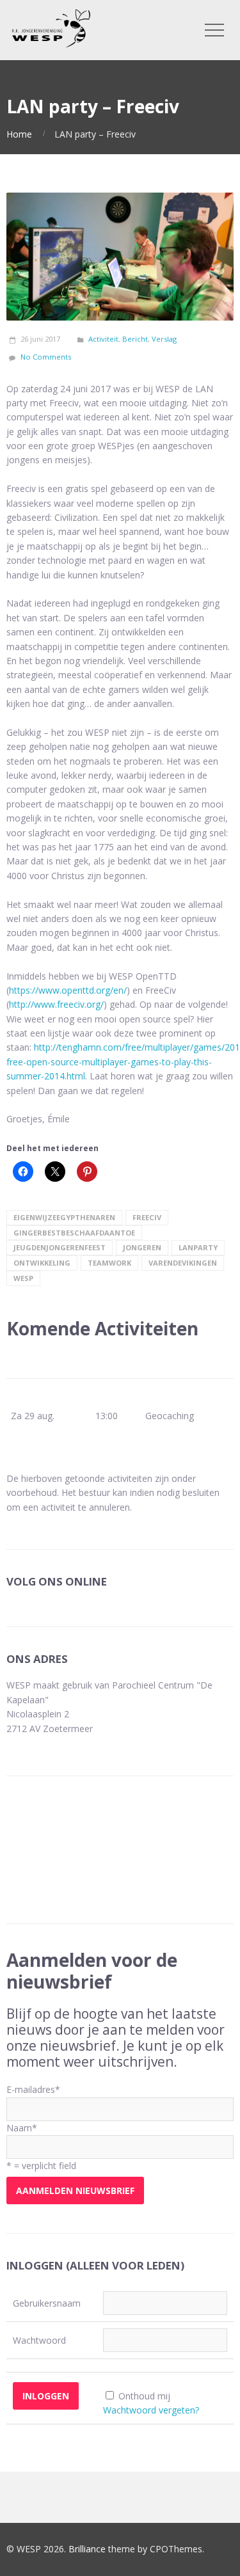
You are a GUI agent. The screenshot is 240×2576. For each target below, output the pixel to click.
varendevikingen (183, 1263)
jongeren (142, 1247)
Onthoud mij (144, 2396)
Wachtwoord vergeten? (151, 2410)
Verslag (164, 339)
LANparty (198, 1247)
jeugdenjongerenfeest (60, 1247)
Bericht (135, 339)
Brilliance (87, 2549)
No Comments (46, 357)
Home (19, 134)
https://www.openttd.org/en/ (68, 990)
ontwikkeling (42, 1263)
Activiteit (103, 339)
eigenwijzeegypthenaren (64, 1217)
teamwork (109, 1263)
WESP (23, 1278)
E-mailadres (33, 2089)
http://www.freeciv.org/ (56, 1004)
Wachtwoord (39, 2340)
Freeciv (147, 1217)
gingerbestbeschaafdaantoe (74, 1233)
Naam (22, 2128)
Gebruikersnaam (47, 2303)
